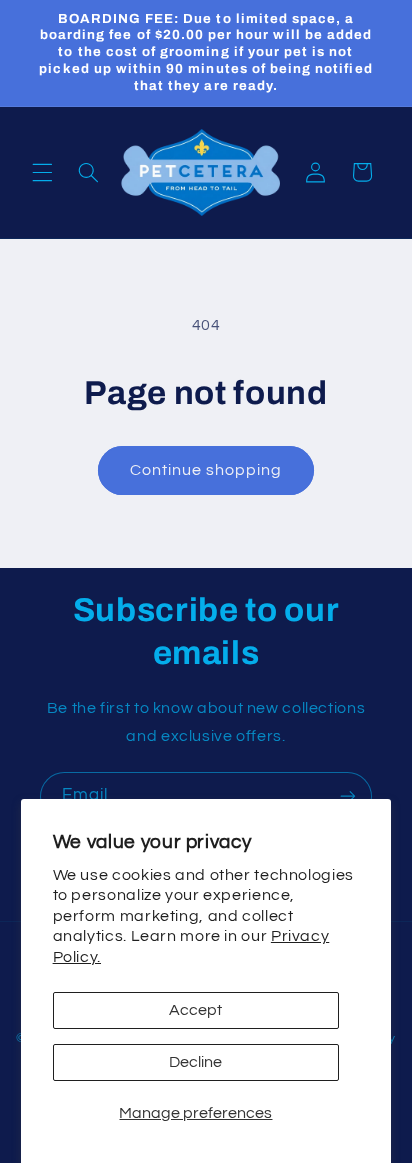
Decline (195, 1062)
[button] (42, 172)
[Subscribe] (348, 796)
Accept (195, 1010)
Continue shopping (206, 470)
